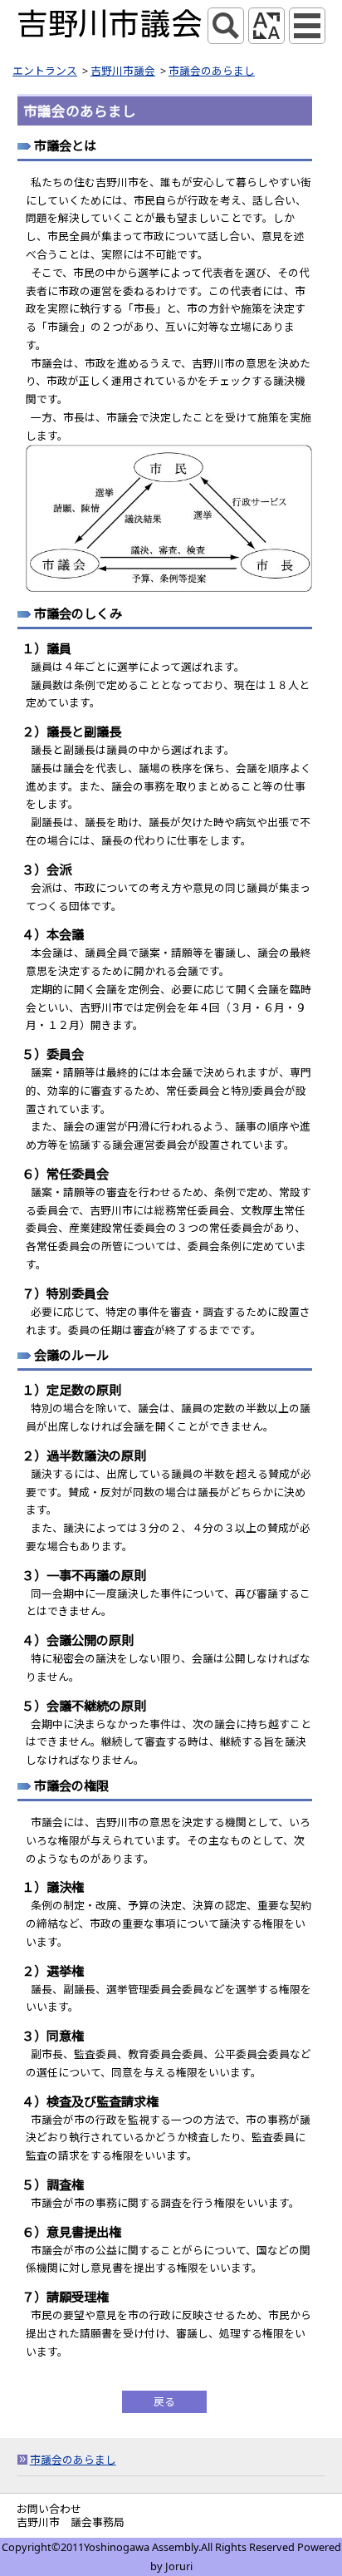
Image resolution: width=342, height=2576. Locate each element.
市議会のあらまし (212, 71)
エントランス (45, 71)
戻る (164, 2401)
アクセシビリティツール (266, 26)
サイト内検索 (226, 26)
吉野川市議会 (123, 71)
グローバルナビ (307, 26)
